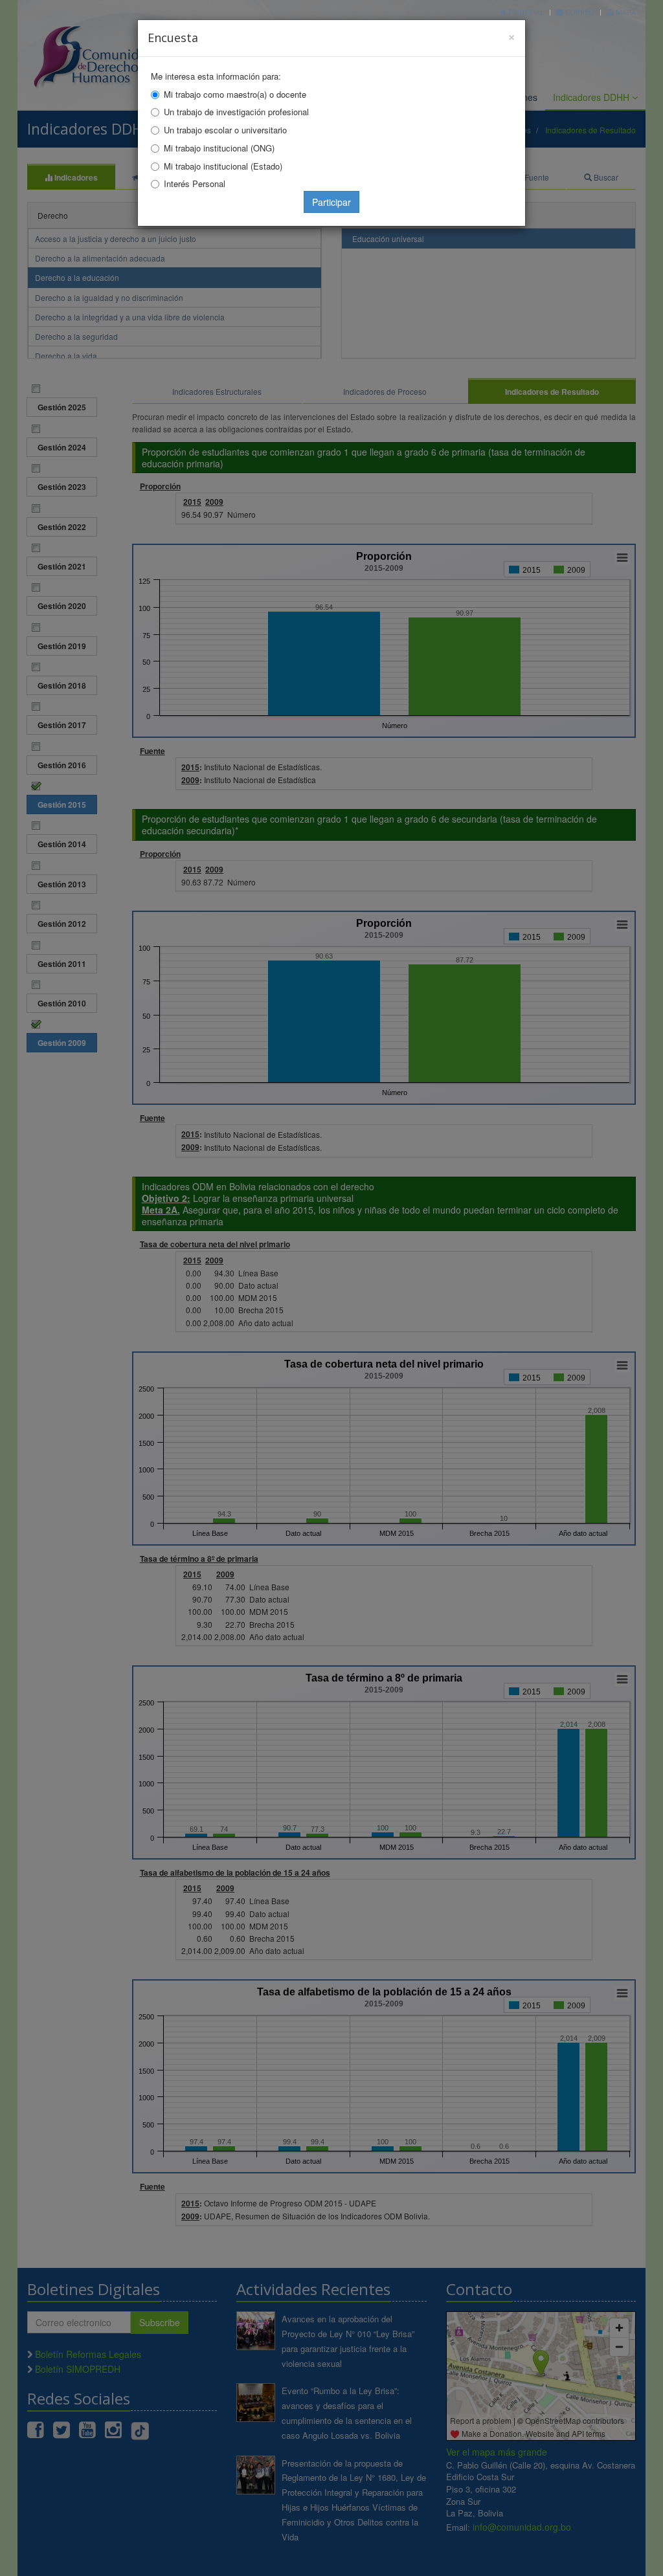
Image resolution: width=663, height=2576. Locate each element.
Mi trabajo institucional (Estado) (223, 166)
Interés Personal (195, 183)
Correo (579, 12)
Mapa (625, 12)
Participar (331, 202)
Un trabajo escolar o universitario (225, 130)
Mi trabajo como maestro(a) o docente (235, 94)
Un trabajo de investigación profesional (236, 112)
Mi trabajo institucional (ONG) (219, 148)
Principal (525, 12)
